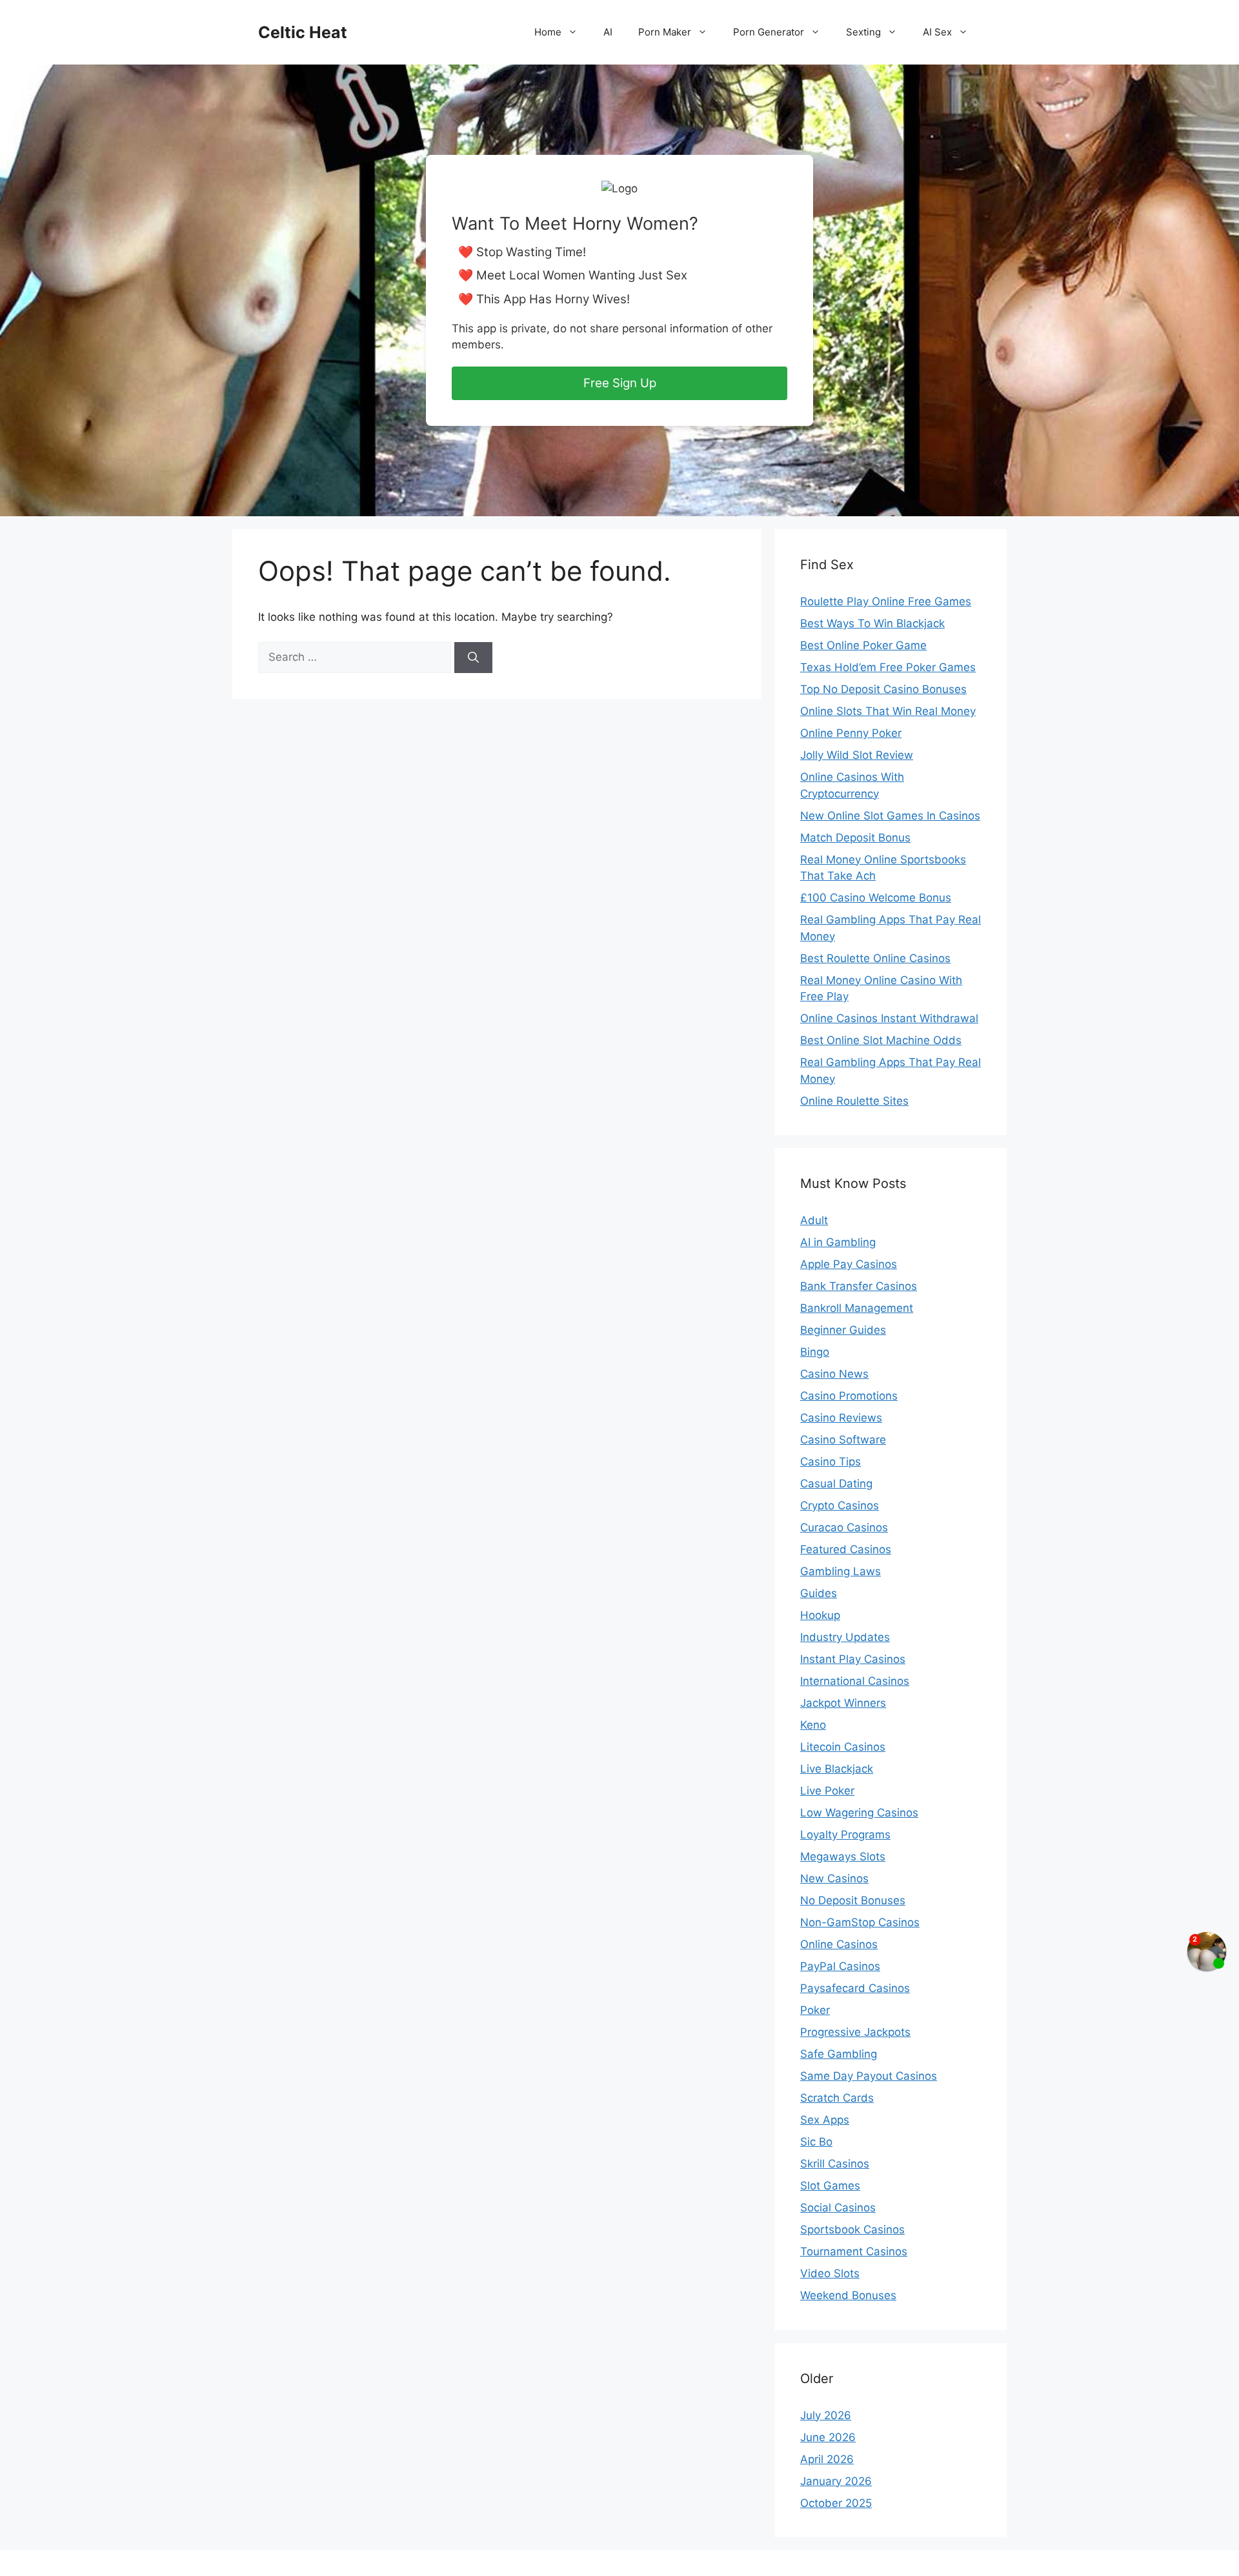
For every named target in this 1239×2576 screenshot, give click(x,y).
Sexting (863, 32)
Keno (813, 1725)
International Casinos (855, 1681)
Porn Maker (665, 32)
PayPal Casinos (840, 1966)
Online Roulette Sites (854, 1101)
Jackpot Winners (843, 1703)
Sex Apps (825, 2120)
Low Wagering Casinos (859, 1813)
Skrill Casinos (835, 2164)
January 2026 (836, 2481)
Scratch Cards (837, 2098)
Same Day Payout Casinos (869, 2076)
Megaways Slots (843, 1857)
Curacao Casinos (844, 1527)
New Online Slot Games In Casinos (890, 816)
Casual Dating (836, 1484)
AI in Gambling (838, 1242)
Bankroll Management (857, 1308)
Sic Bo (816, 2142)
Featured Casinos (846, 1549)
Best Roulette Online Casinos (875, 958)
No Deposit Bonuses (853, 1900)
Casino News (834, 1374)
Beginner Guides (843, 1330)
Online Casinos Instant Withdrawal (889, 1018)
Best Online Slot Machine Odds (881, 1040)
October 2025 (836, 2503)
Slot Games (830, 2186)
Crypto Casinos (840, 1505)
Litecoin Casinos (843, 1747)
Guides (819, 1593)
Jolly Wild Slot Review (857, 755)
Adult (814, 1220)
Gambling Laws (841, 1571)
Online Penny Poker (851, 733)
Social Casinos (838, 2208)
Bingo (815, 1352)
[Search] (473, 658)
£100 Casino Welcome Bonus (876, 898)
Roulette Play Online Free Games (886, 601)
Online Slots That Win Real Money (888, 711)
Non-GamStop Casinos (860, 1922)
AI (608, 32)
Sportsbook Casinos (852, 2229)
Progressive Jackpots (855, 2032)
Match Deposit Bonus (855, 838)
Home (548, 32)
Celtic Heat (303, 32)
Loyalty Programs (845, 1835)
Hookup (820, 1615)
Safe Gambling (839, 2054)
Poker (815, 2010)
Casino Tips (831, 1462)
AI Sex (937, 32)
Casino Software (843, 1440)
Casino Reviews (841, 1418)
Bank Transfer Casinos (859, 1286)
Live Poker (827, 1791)
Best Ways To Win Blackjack (872, 623)
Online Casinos (839, 1944)
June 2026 (828, 2437)
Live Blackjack (837, 1769)
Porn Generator (769, 32)
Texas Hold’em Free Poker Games (888, 667)
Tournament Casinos (854, 2251)
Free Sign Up (620, 383)
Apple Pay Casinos (849, 1264)
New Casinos (834, 1878)
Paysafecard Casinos (855, 1988)
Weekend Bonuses (848, 2295)
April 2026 (827, 2459)
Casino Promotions (849, 1396)
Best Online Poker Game (863, 645)
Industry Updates (845, 1637)
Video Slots (830, 2273)
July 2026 (826, 2415)
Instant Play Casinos (853, 1659)
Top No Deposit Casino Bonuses (883, 689)
